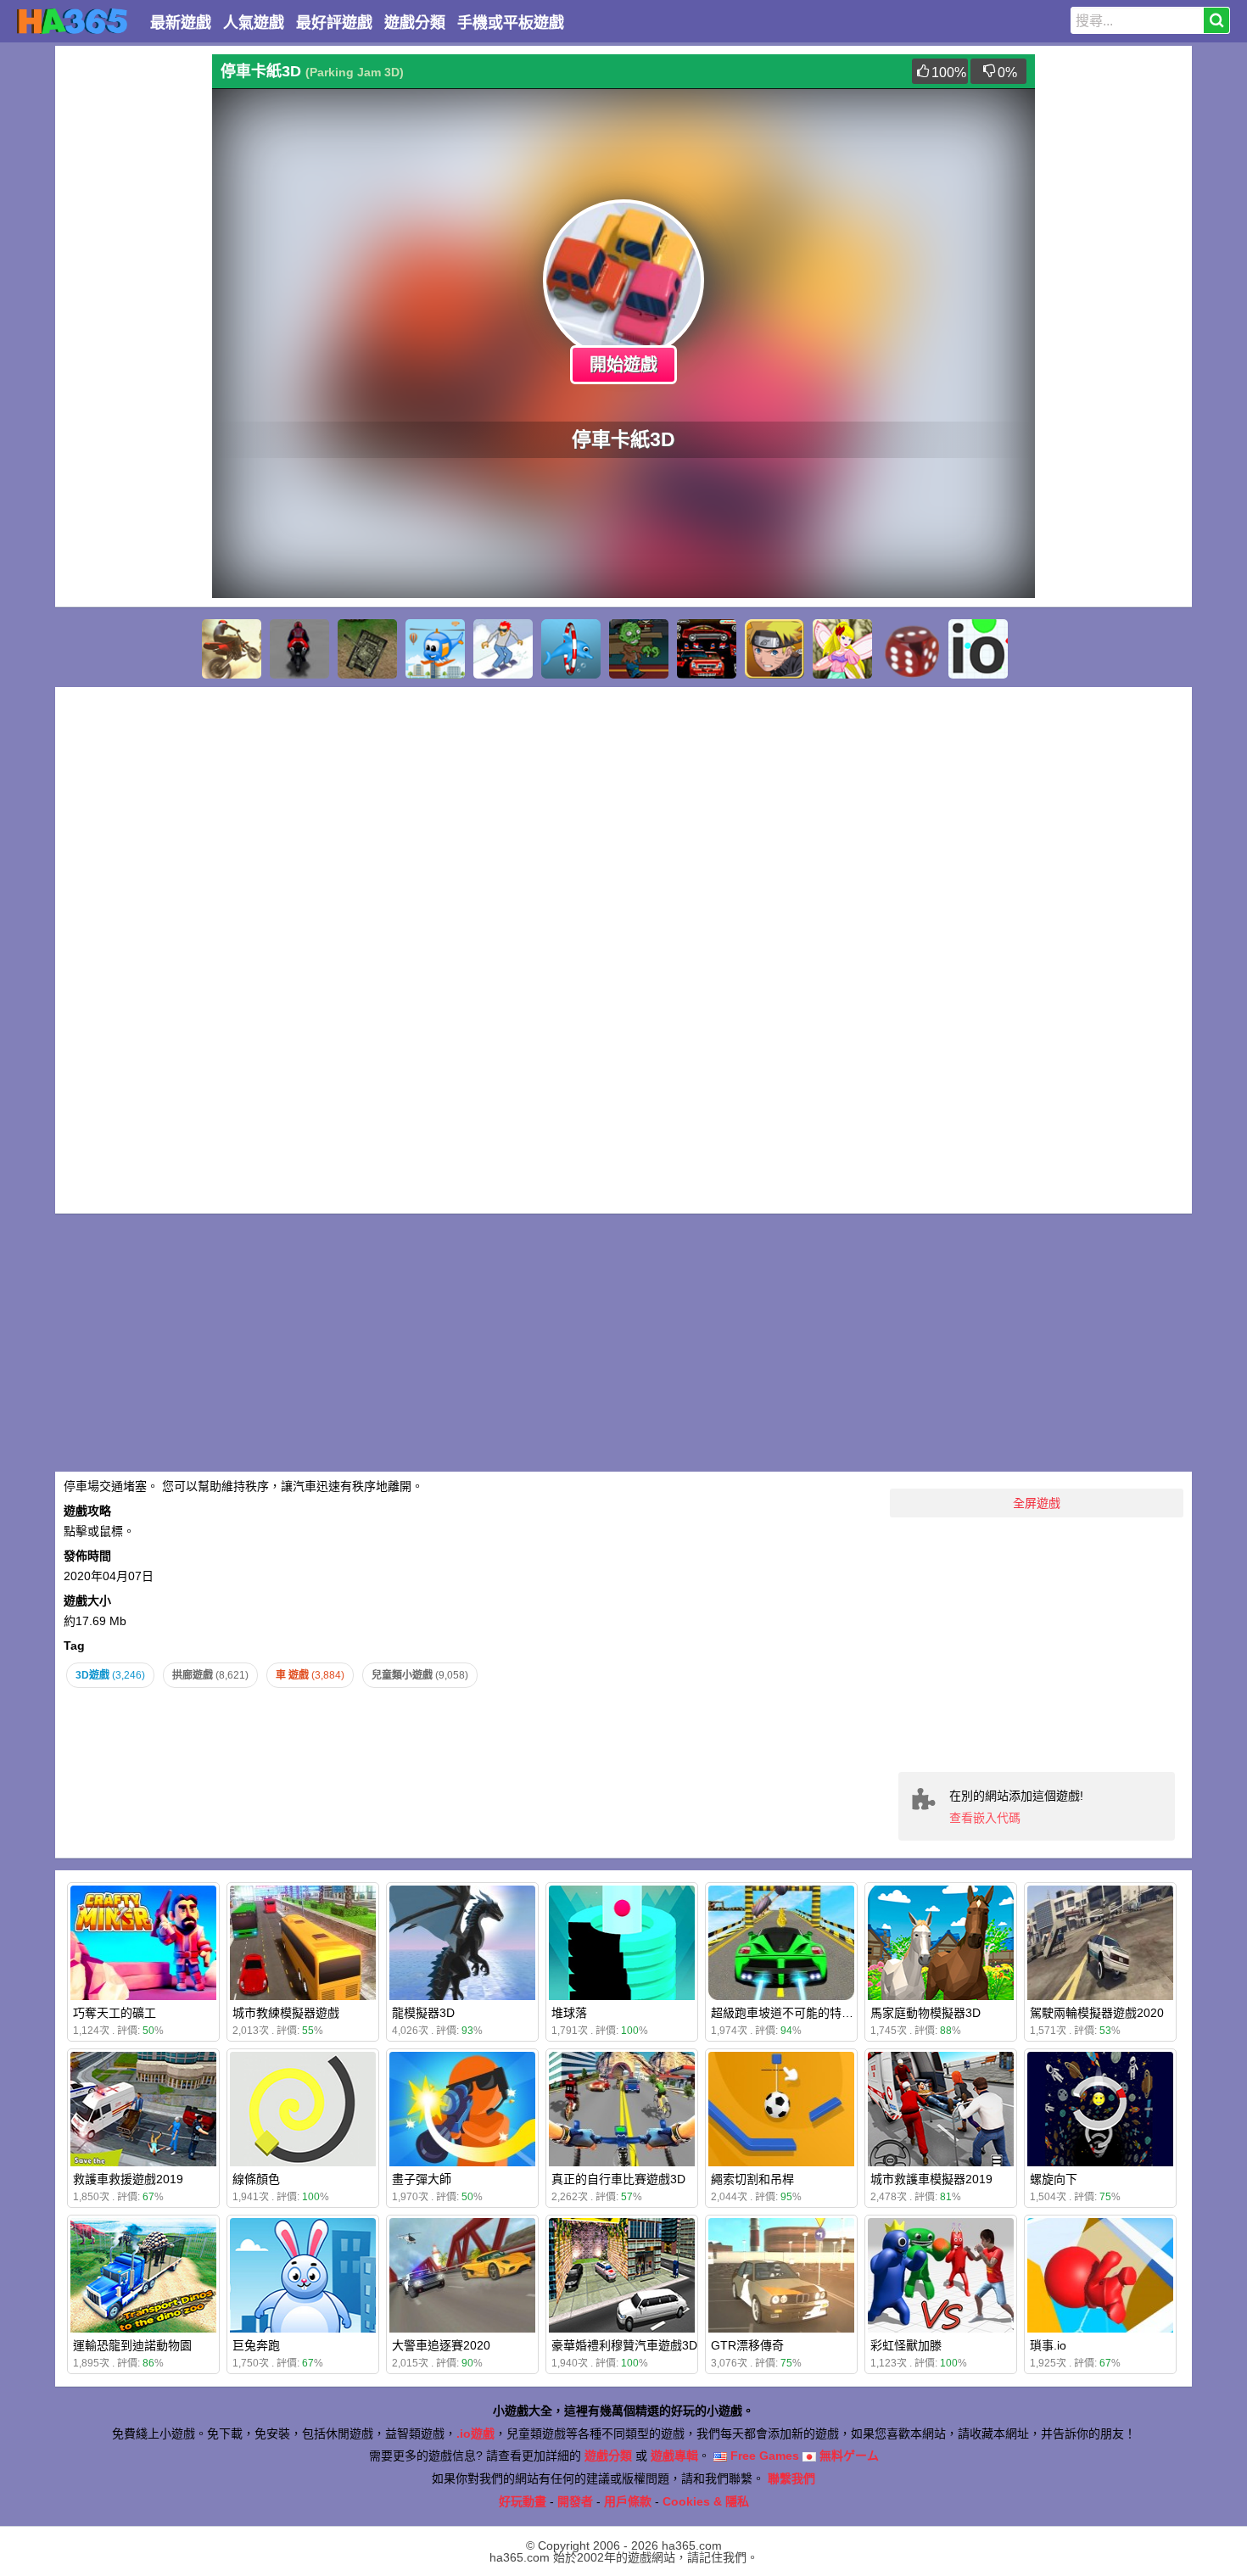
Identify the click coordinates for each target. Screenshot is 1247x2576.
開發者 (575, 2501)
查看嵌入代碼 (985, 1818)
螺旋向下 (1054, 2179)
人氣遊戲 (254, 23)
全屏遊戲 (1037, 1503)
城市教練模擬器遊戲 (286, 2013)
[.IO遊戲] (978, 649)
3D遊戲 (110, 1675)
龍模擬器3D (423, 2013)
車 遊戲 (310, 1675)
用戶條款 (628, 2501)
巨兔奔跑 (256, 2345)
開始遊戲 (623, 365)
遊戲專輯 (674, 2456)
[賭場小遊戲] (910, 649)
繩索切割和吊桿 (752, 2179)
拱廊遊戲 (210, 1675)
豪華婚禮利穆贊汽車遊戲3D (624, 2345)
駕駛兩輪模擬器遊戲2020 (1097, 2013)
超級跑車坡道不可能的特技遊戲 (794, 2013)
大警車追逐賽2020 (441, 2345)
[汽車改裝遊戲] (707, 649)
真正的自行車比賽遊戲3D (618, 2179)
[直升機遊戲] (435, 649)
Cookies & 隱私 (706, 2501)
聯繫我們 (791, 2478)
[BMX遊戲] (232, 649)
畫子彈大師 (422, 2179)
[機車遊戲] (299, 649)
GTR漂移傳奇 (747, 2345)
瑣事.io (1048, 2345)
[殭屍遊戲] (639, 649)
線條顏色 (256, 2179)
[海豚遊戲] (571, 649)
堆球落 (569, 2013)
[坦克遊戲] (367, 649)
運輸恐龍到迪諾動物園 (132, 2345)
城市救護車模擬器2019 (931, 2179)
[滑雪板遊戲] (503, 649)
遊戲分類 (415, 23)
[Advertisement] (131, 309)
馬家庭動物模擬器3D (925, 2013)
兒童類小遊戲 (420, 1675)
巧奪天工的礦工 (115, 2013)
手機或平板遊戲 (511, 23)
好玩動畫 (523, 2501)
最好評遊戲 (334, 23)
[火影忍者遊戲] (774, 649)
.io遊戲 (475, 2434)
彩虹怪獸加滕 (906, 2345)
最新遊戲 (181, 23)
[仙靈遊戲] (842, 649)
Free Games (763, 2456)
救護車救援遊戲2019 (128, 2179)
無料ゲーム (847, 2456)
